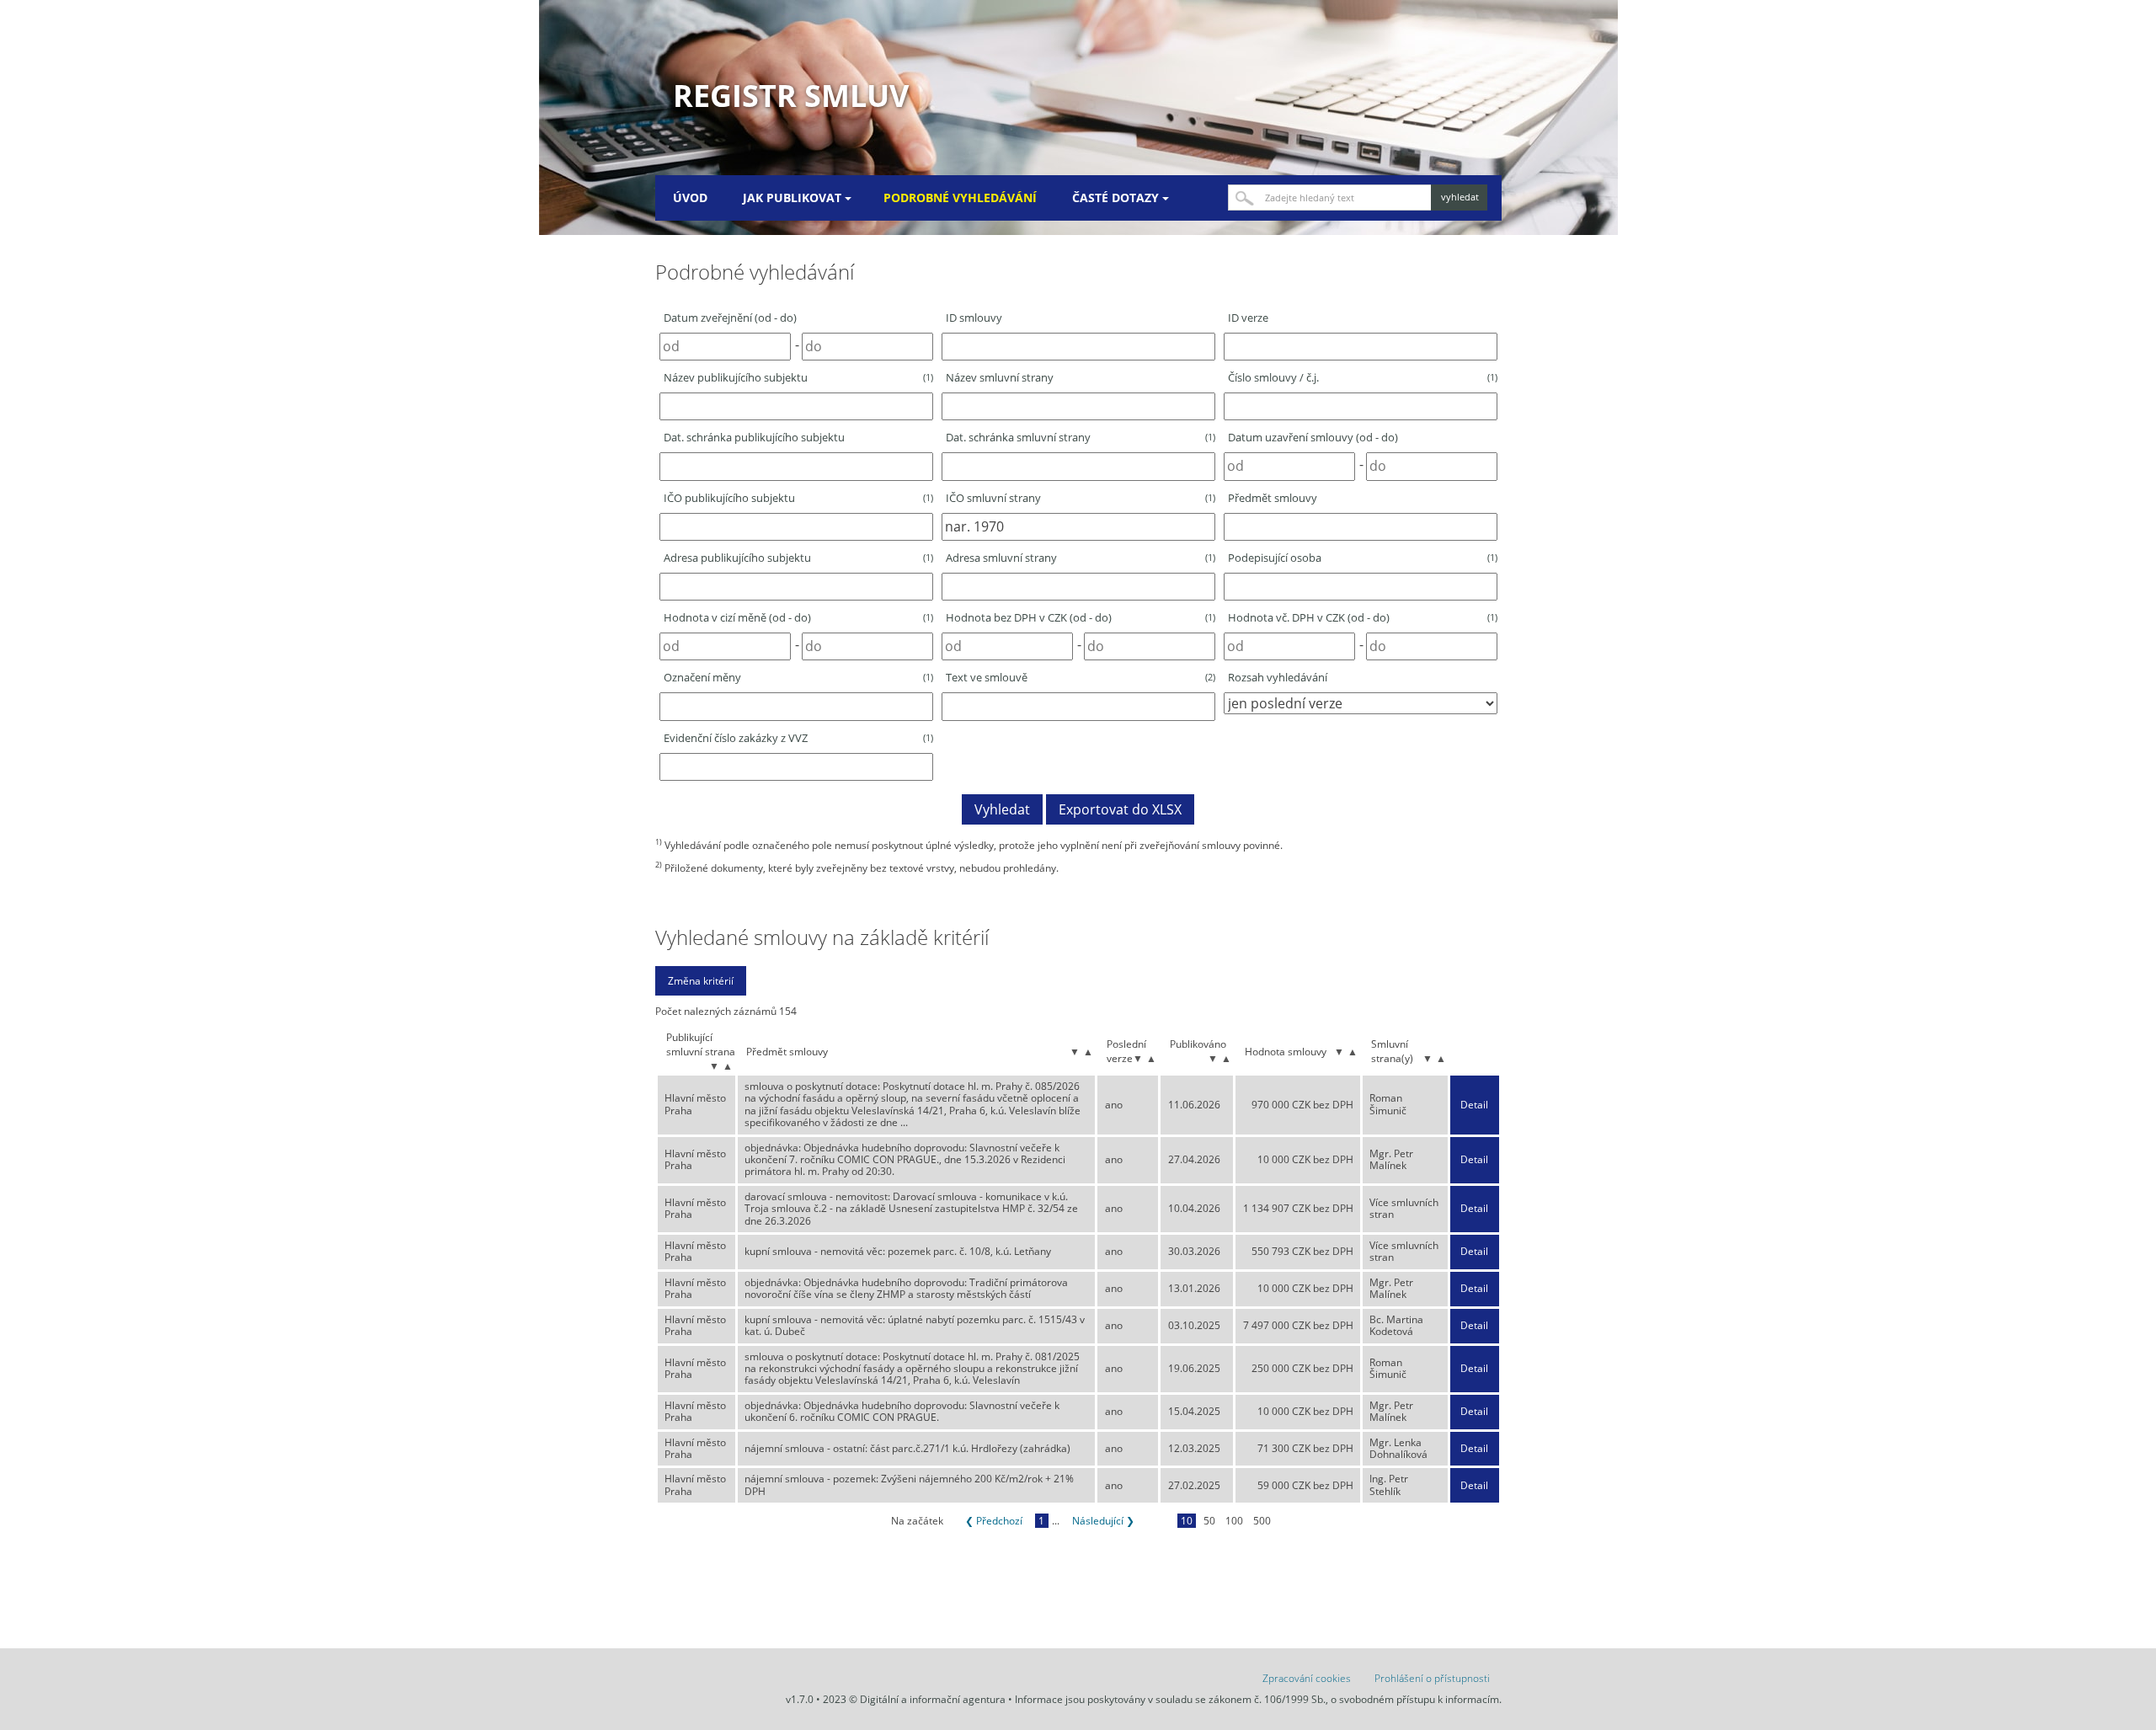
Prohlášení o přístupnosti (1432, 1678)
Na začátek (917, 1521)
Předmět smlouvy (1273, 498)
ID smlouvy (974, 318)
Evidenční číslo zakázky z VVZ (798, 738)
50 (1209, 1521)
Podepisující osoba (1363, 558)
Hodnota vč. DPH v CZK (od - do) (1363, 617)
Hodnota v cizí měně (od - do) (798, 617)
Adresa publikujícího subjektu (798, 558)
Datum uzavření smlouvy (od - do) (1313, 437)
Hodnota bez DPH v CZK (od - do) (1081, 617)
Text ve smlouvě (1081, 677)
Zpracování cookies (1307, 1678)
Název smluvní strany (1000, 377)
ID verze (1248, 318)
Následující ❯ (1103, 1521)
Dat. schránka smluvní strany (1081, 437)
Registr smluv (791, 96)
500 (1262, 1521)
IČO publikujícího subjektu (798, 498)
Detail (1474, 1105)
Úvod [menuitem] (690, 198)
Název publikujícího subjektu (798, 377)
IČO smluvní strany (1081, 498)
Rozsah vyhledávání (1278, 677)
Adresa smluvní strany (1081, 558)
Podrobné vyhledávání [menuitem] (960, 198)
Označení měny (798, 677)
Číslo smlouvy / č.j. (1363, 377)
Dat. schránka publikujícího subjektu (754, 437)
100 (1234, 1521)
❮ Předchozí (994, 1521)
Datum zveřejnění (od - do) (730, 318)
